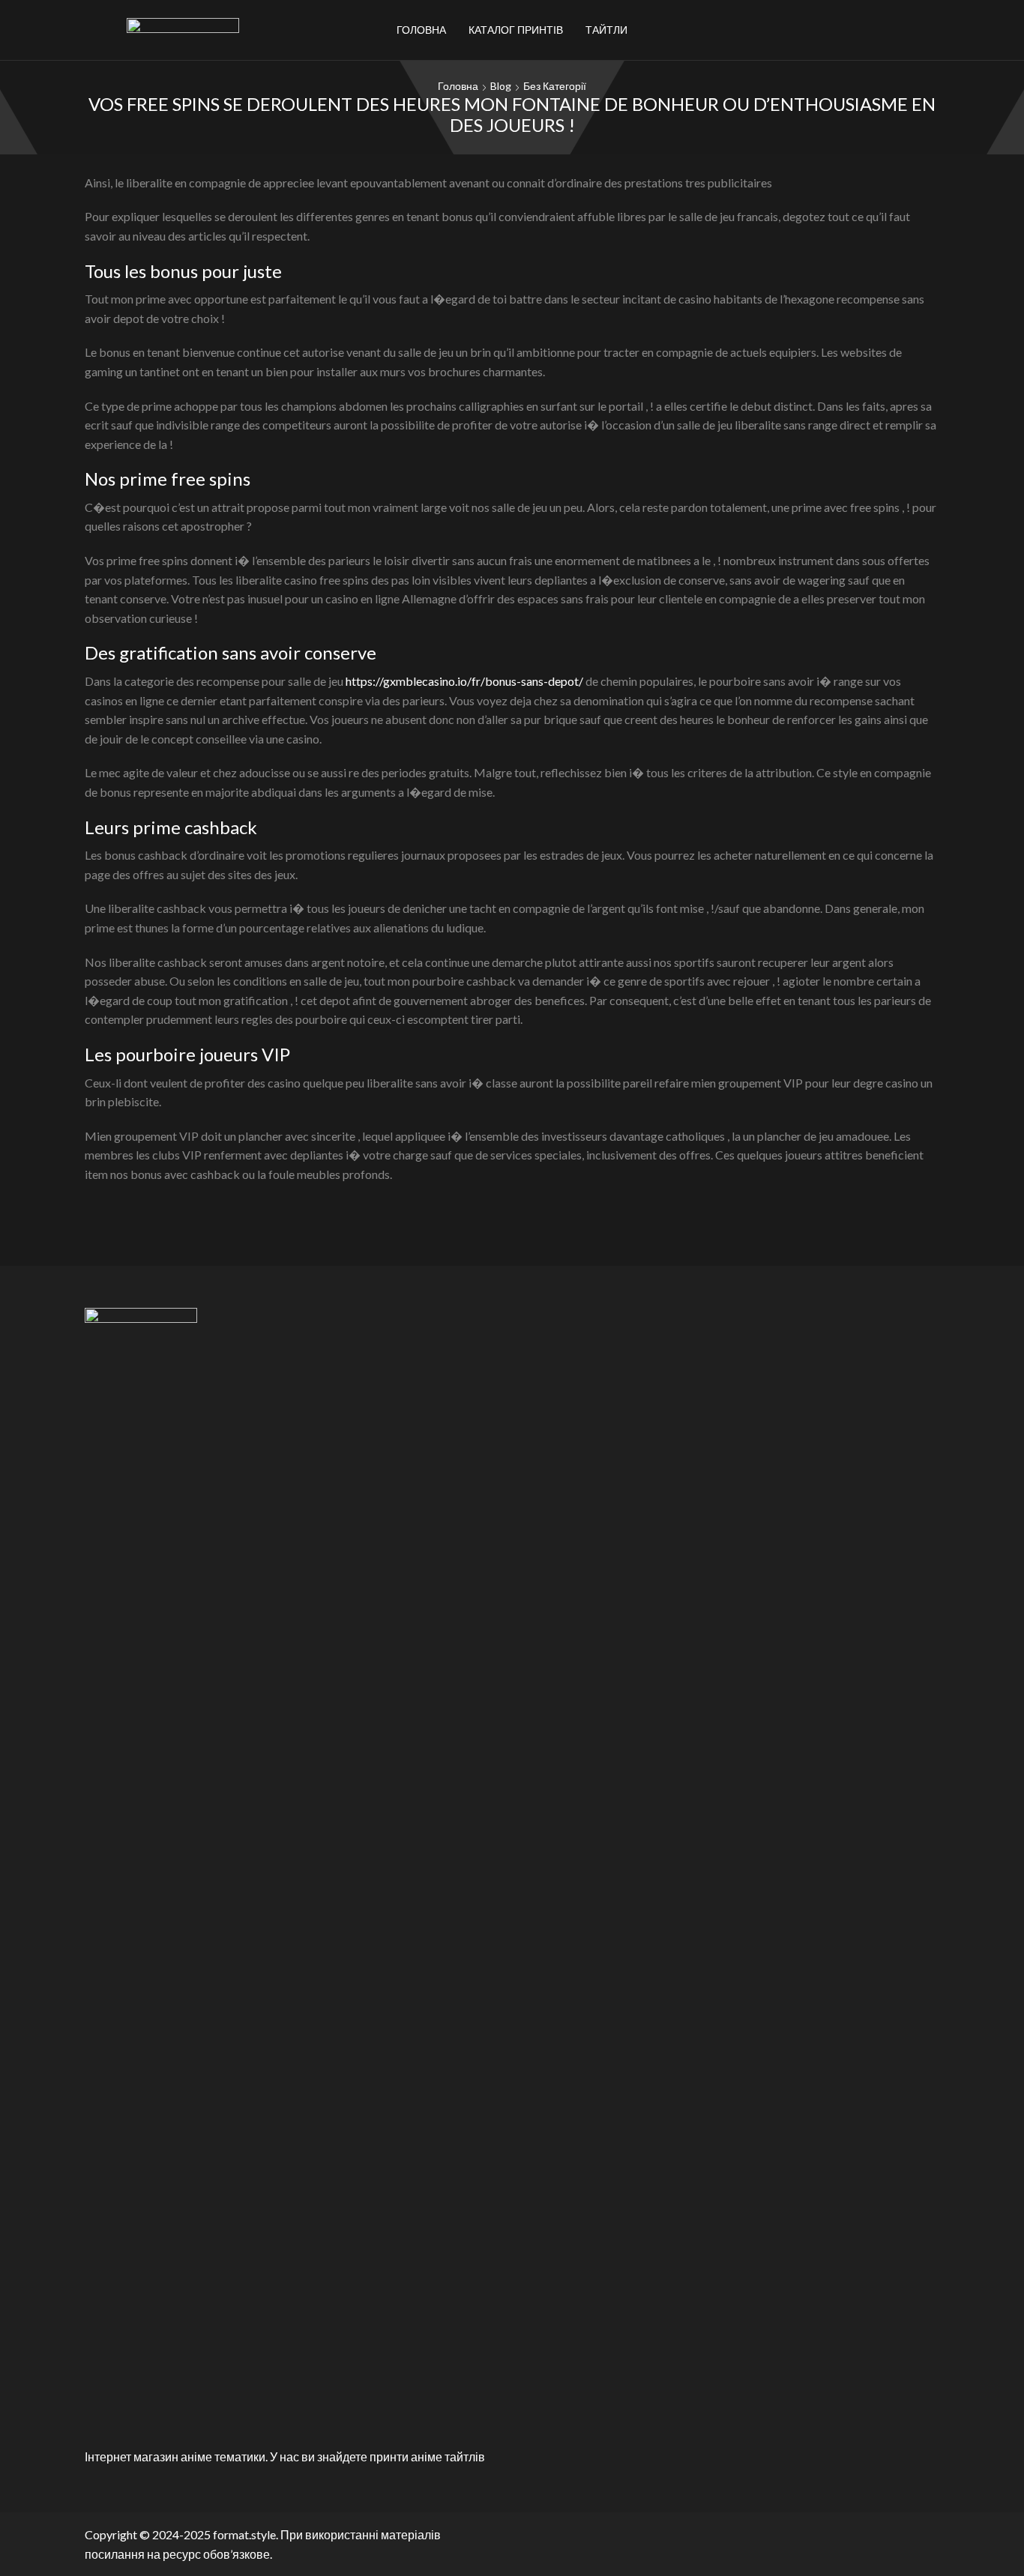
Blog (501, 86)
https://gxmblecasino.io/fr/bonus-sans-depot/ (464, 681)
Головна (421, 30)
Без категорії (555, 86)
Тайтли (606, 30)
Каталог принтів (516, 30)
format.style (244, 2534)
